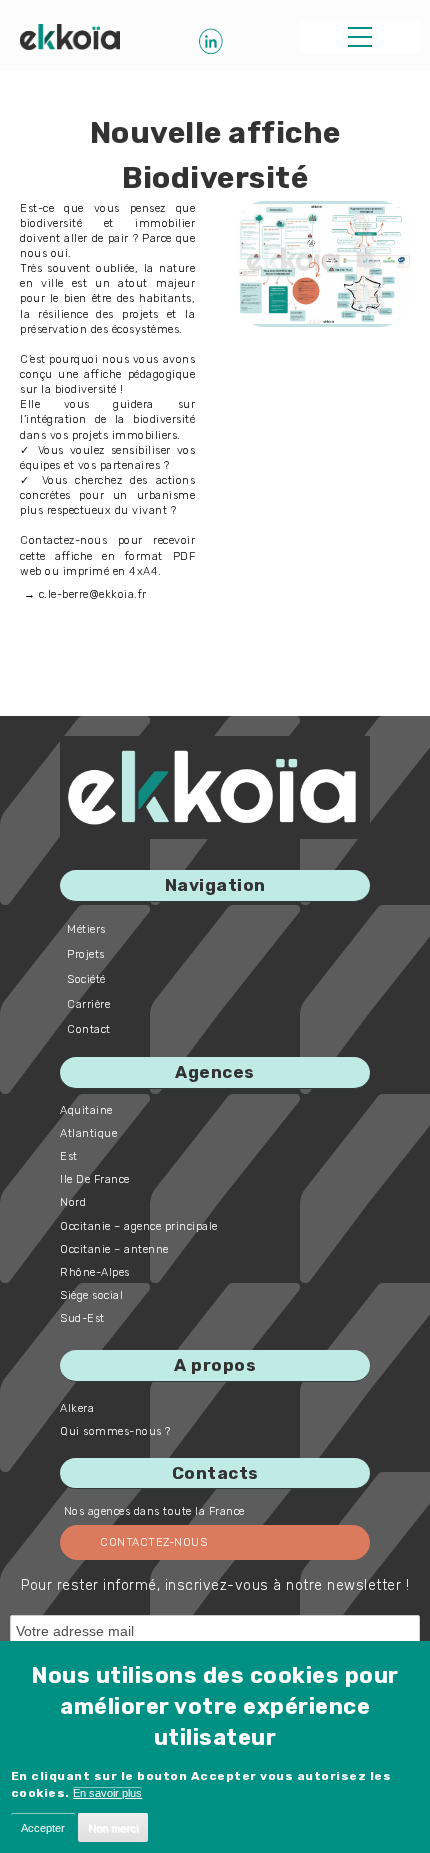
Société (86, 979)
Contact (89, 1029)
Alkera (77, 1408)
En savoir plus (107, 1793)
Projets (86, 954)
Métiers (86, 929)
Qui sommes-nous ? (115, 1431)
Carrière (88, 1004)
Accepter (43, 1828)
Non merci (113, 1828)
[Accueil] (70, 37)
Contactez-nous (153, 1542)
